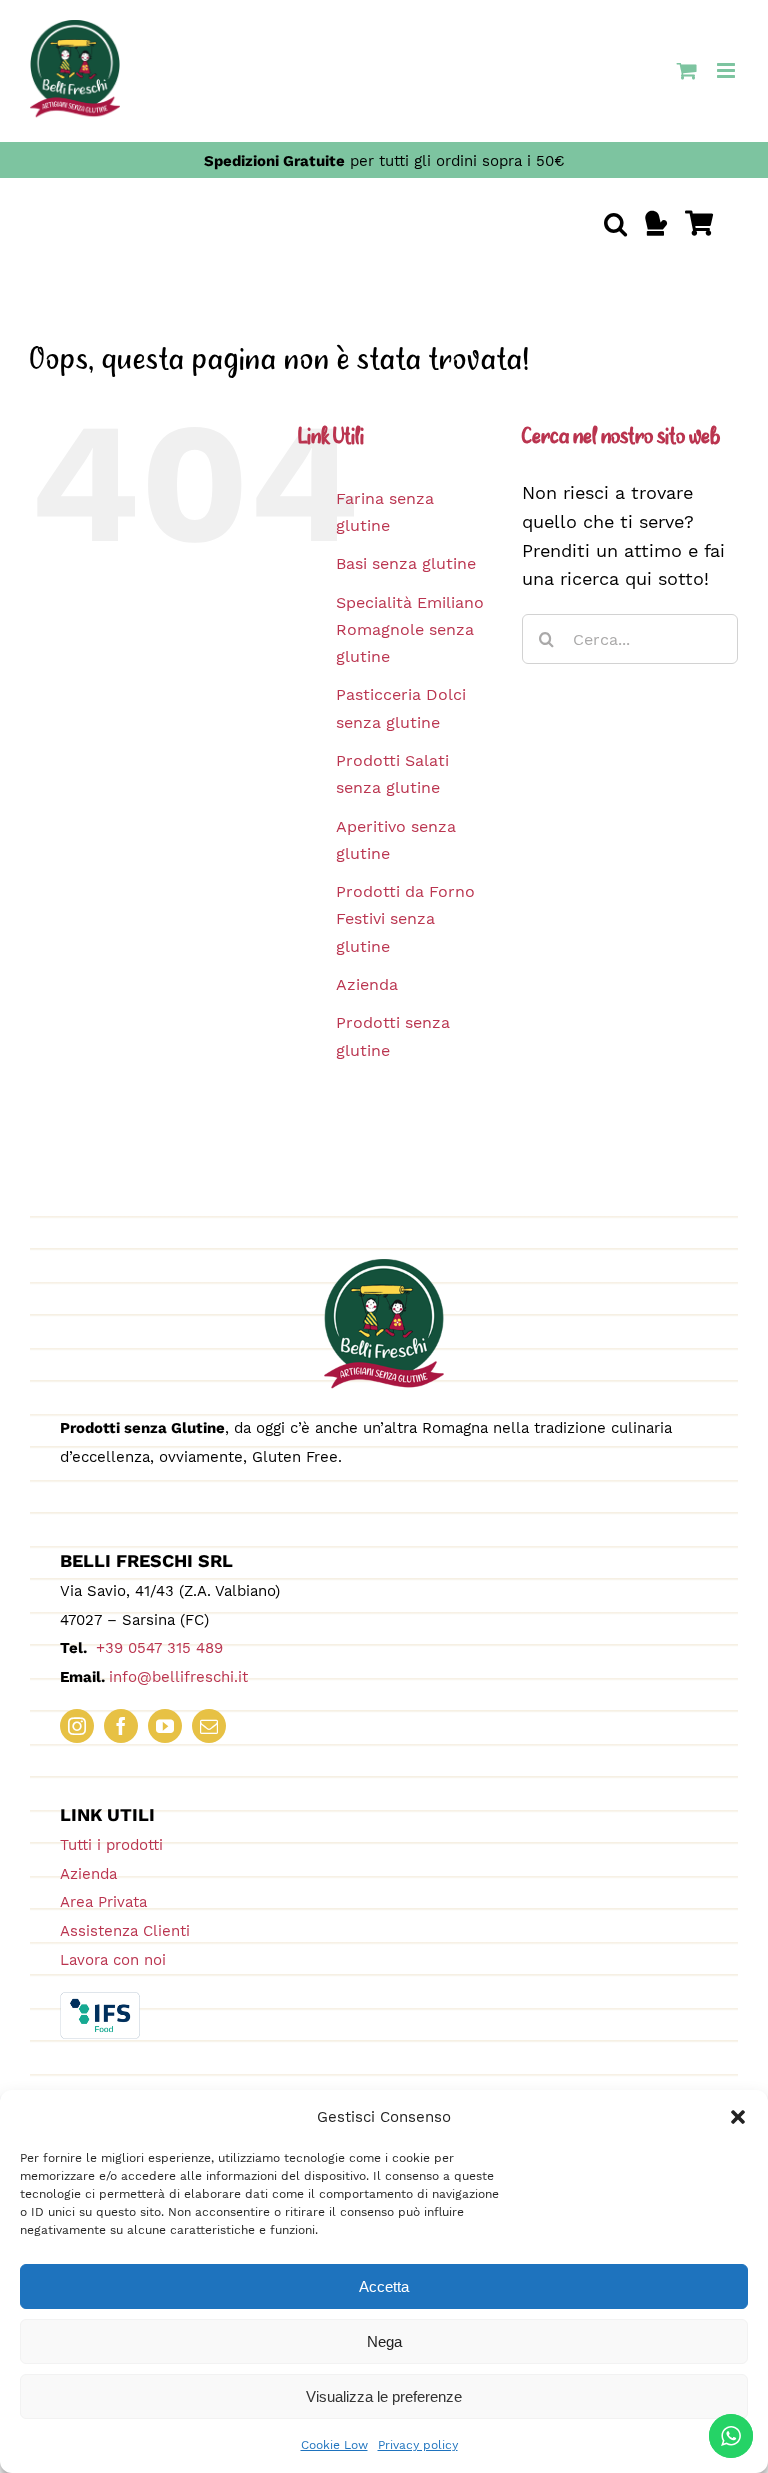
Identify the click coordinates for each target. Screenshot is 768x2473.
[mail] (209, 1726)
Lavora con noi (113, 1960)
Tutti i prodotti (111, 1845)
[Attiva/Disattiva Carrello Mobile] (687, 70)
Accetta (384, 2286)
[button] (738, 2117)
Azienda (367, 984)
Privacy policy (418, 2445)
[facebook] (121, 1726)
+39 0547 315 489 (157, 1648)
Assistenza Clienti (125, 1931)
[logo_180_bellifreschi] (384, 1267)
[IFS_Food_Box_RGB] (100, 2000)
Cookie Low (334, 2445)
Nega (384, 2341)
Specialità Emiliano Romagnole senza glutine (410, 629)
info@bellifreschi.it (178, 1677)
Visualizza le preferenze (384, 2396)
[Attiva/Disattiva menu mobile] (727, 70)
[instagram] (77, 1726)
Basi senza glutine (406, 563)
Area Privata (103, 1902)
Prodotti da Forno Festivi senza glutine (405, 918)
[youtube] (165, 1726)
